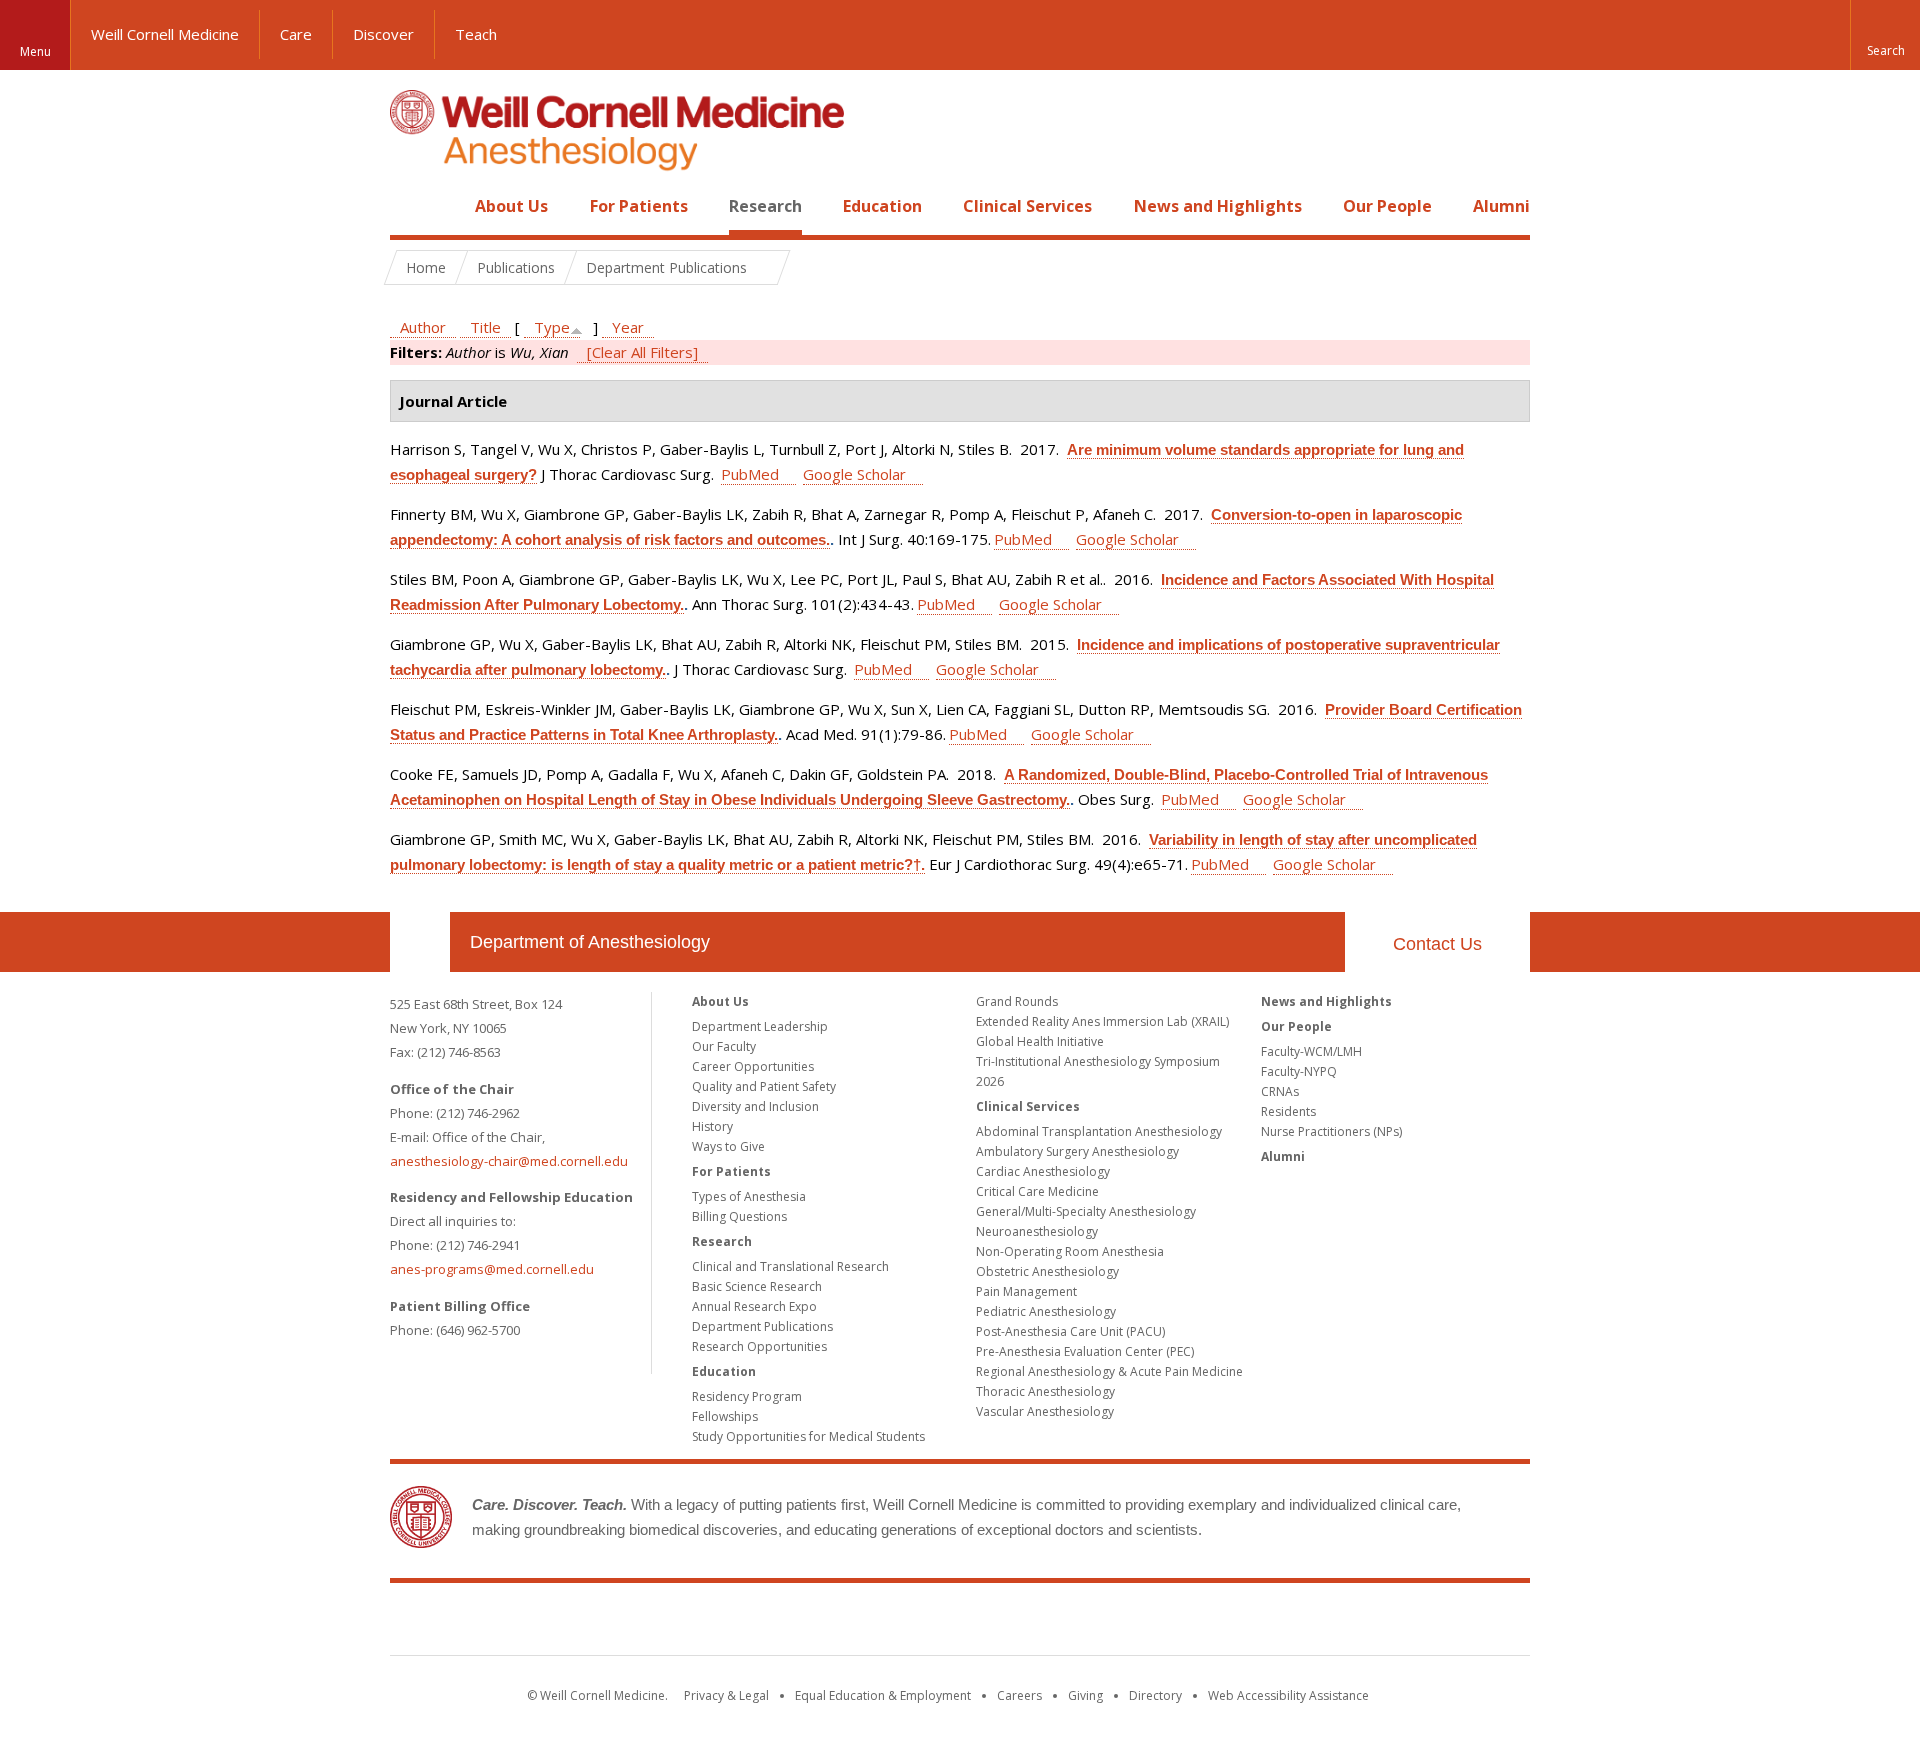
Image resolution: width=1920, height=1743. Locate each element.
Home (412, 206)
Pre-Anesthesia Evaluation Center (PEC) (1085, 1351)
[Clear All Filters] (642, 352)
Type (552, 327)
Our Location (420, 942)
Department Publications (762, 1326)
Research (765, 206)
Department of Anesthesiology (590, 942)
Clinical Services (1027, 206)
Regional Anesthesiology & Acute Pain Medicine (1109, 1371)
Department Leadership (760, 1026)
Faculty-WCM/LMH (1311, 1051)
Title (485, 327)
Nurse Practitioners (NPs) (1331, 1131)
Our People (1387, 206)
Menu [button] (35, 51)
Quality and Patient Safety (764, 1086)
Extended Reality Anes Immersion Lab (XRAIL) (1102, 1021)
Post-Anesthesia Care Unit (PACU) (1070, 1331)
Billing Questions (739, 1216)
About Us (511, 206)
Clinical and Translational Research (790, 1266)
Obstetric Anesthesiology (1047, 1271)
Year (628, 327)
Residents (1288, 1111)
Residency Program (747, 1396)
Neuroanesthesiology (1037, 1231)
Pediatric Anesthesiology (1046, 1311)
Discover (383, 34)
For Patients (639, 206)
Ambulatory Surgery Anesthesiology (1077, 1151)
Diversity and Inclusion (755, 1106)
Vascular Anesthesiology (1045, 1411)
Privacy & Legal (726, 1695)
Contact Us (1437, 944)
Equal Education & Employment (883, 1695)
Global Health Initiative (1040, 1041)
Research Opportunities (759, 1346)
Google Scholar (854, 474)
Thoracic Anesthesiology (1045, 1391)
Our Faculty (724, 1046)
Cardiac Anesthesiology (1043, 1171)
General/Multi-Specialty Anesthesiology (1086, 1211)
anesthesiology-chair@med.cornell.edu (509, 1161)
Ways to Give (728, 1146)
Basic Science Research (757, 1286)
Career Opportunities (753, 1066)
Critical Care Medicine (1037, 1191)
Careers (1019, 1695)
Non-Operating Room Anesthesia (1070, 1251)
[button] (1885, 35)
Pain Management (1026, 1291)
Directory (1155, 1695)
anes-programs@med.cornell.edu (492, 1269)
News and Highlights (1218, 206)
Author (423, 327)
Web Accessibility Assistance (1288, 1695)
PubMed (750, 474)
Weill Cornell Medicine (165, 34)
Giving (1085, 1695)
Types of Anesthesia (749, 1196)
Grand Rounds (1017, 1001)
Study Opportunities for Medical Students (808, 1436)
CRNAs (1280, 1091)
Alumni (1501, 206)
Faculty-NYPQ (1299, 1071)
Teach (476, 34)
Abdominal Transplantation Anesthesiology (1099, 1131)
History (712, 1126)
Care (296, 34)
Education (882, 206)
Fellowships (725, 1416)
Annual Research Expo (754, 1306)
